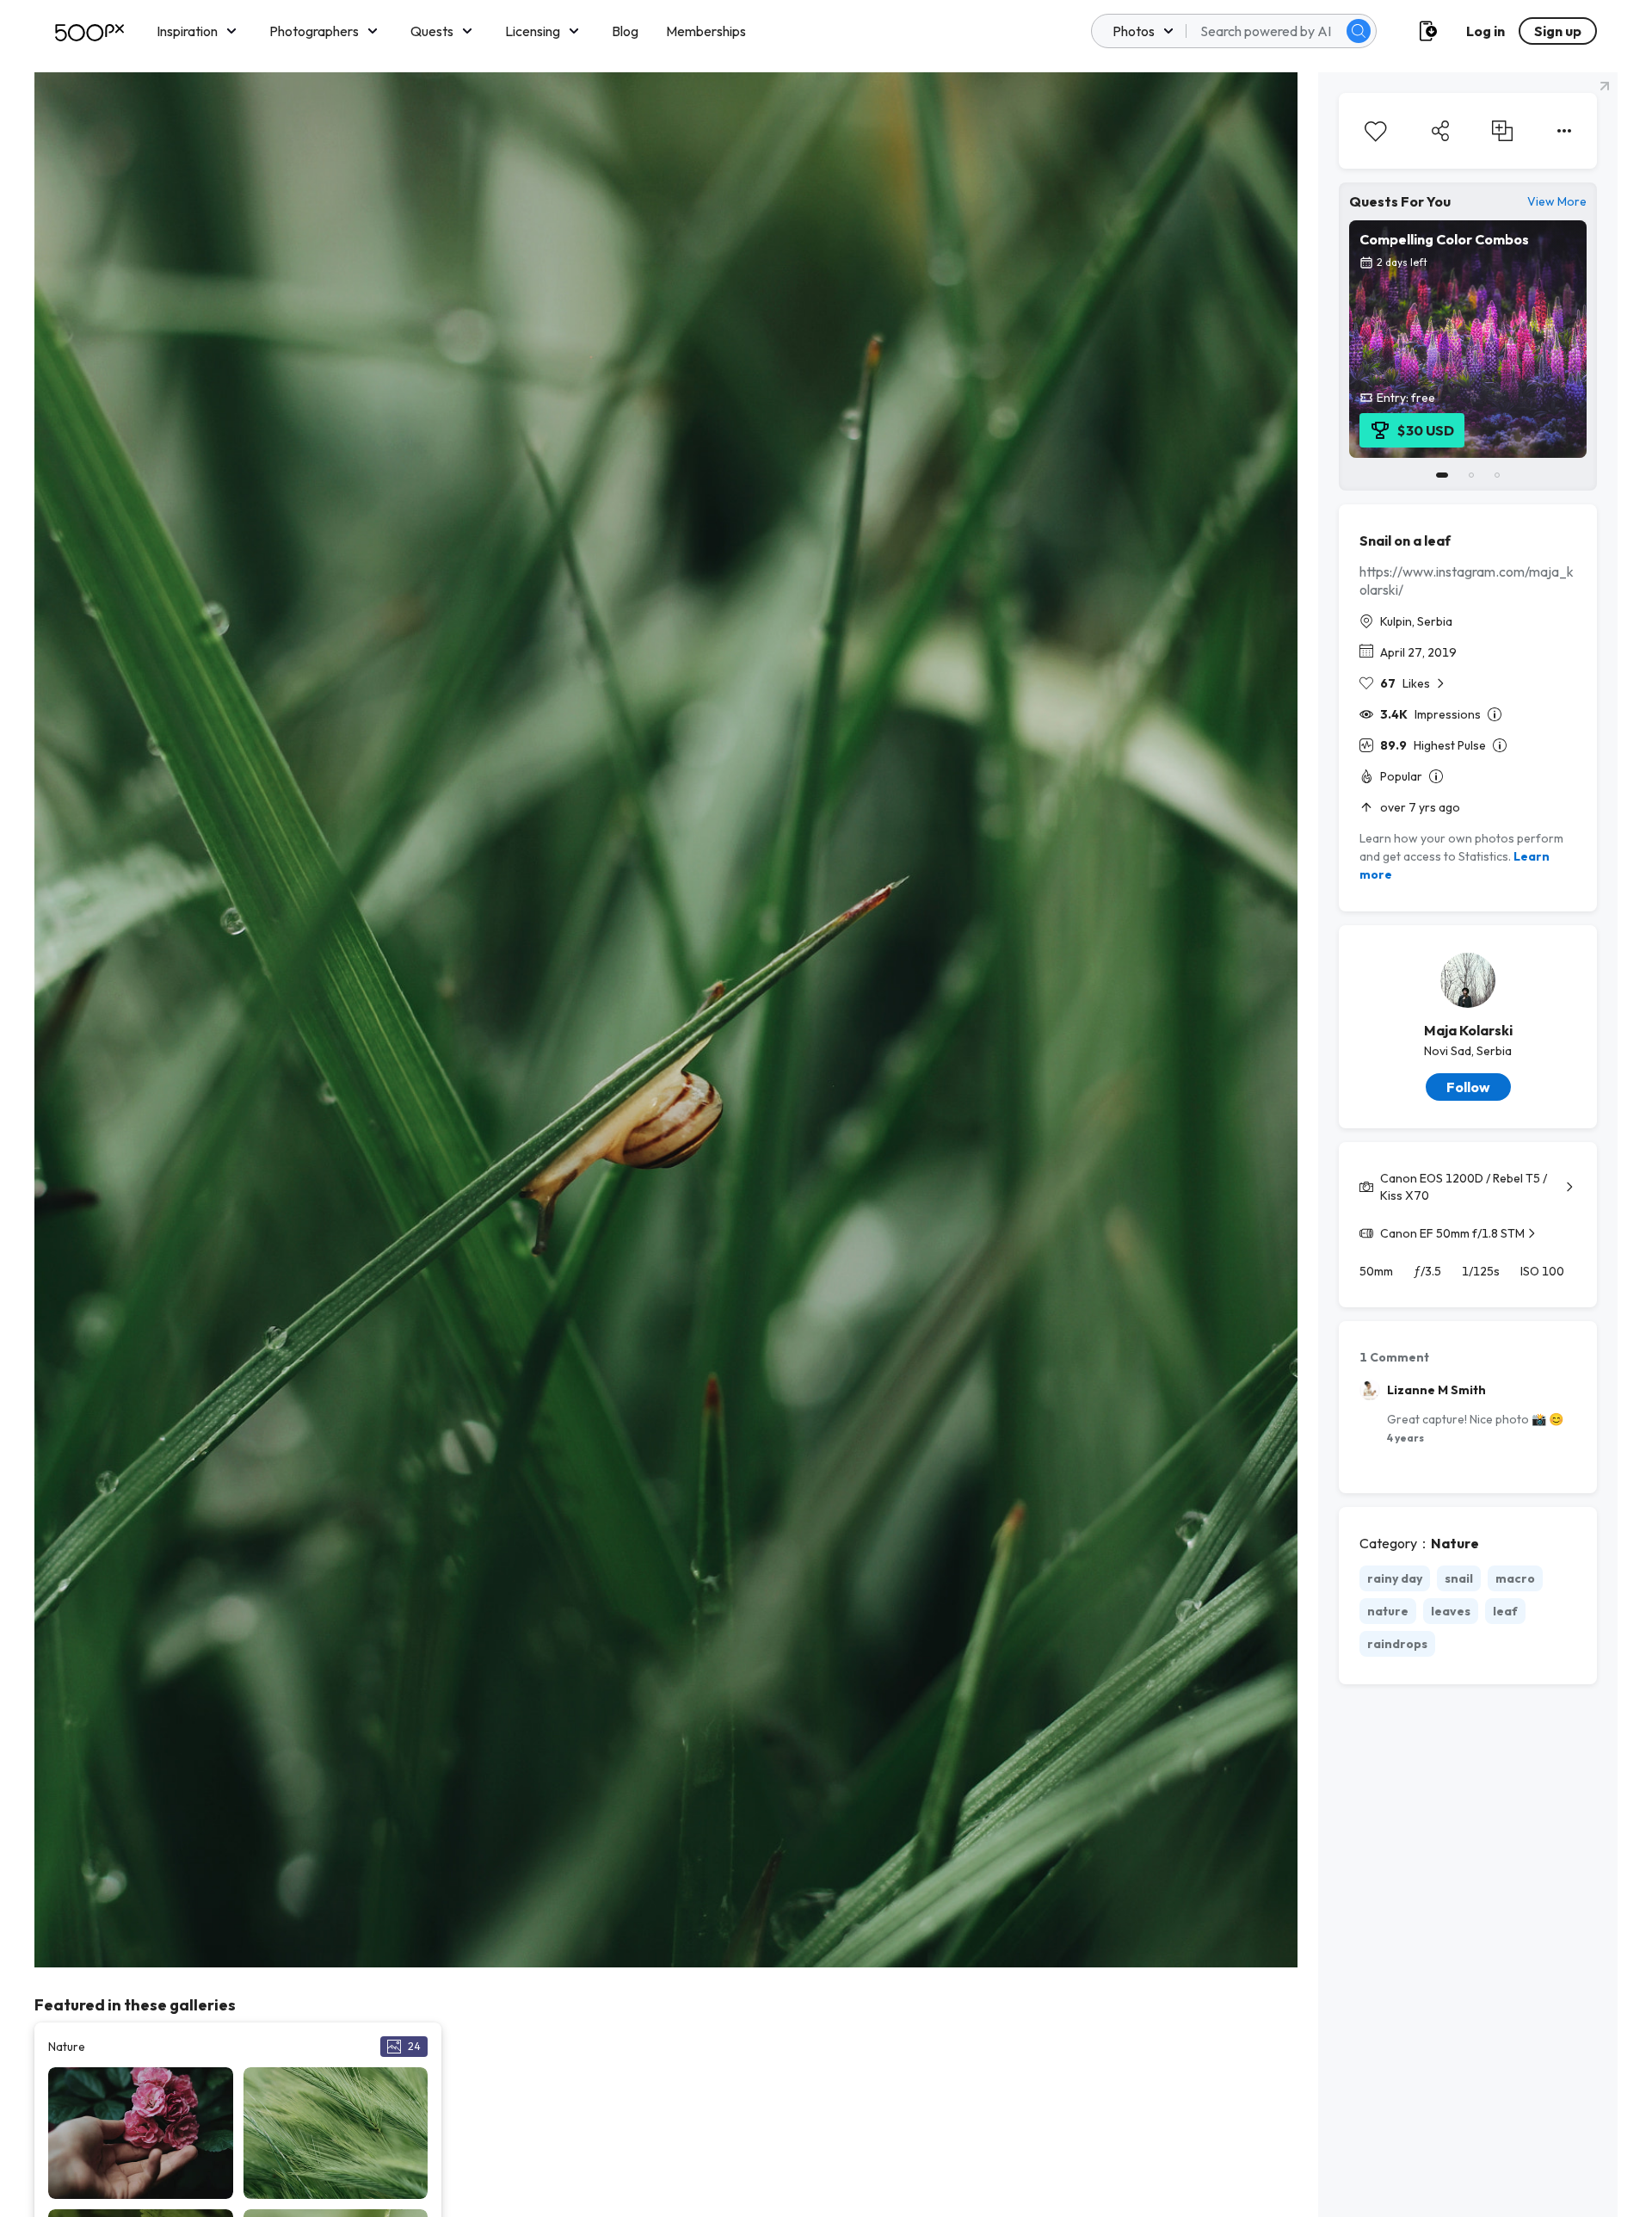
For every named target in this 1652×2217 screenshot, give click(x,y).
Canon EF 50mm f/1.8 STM (1452, 1233)
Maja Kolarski (1468, 1030)
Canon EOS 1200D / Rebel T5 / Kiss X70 (1464, 1187)
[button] (1359, 31)
